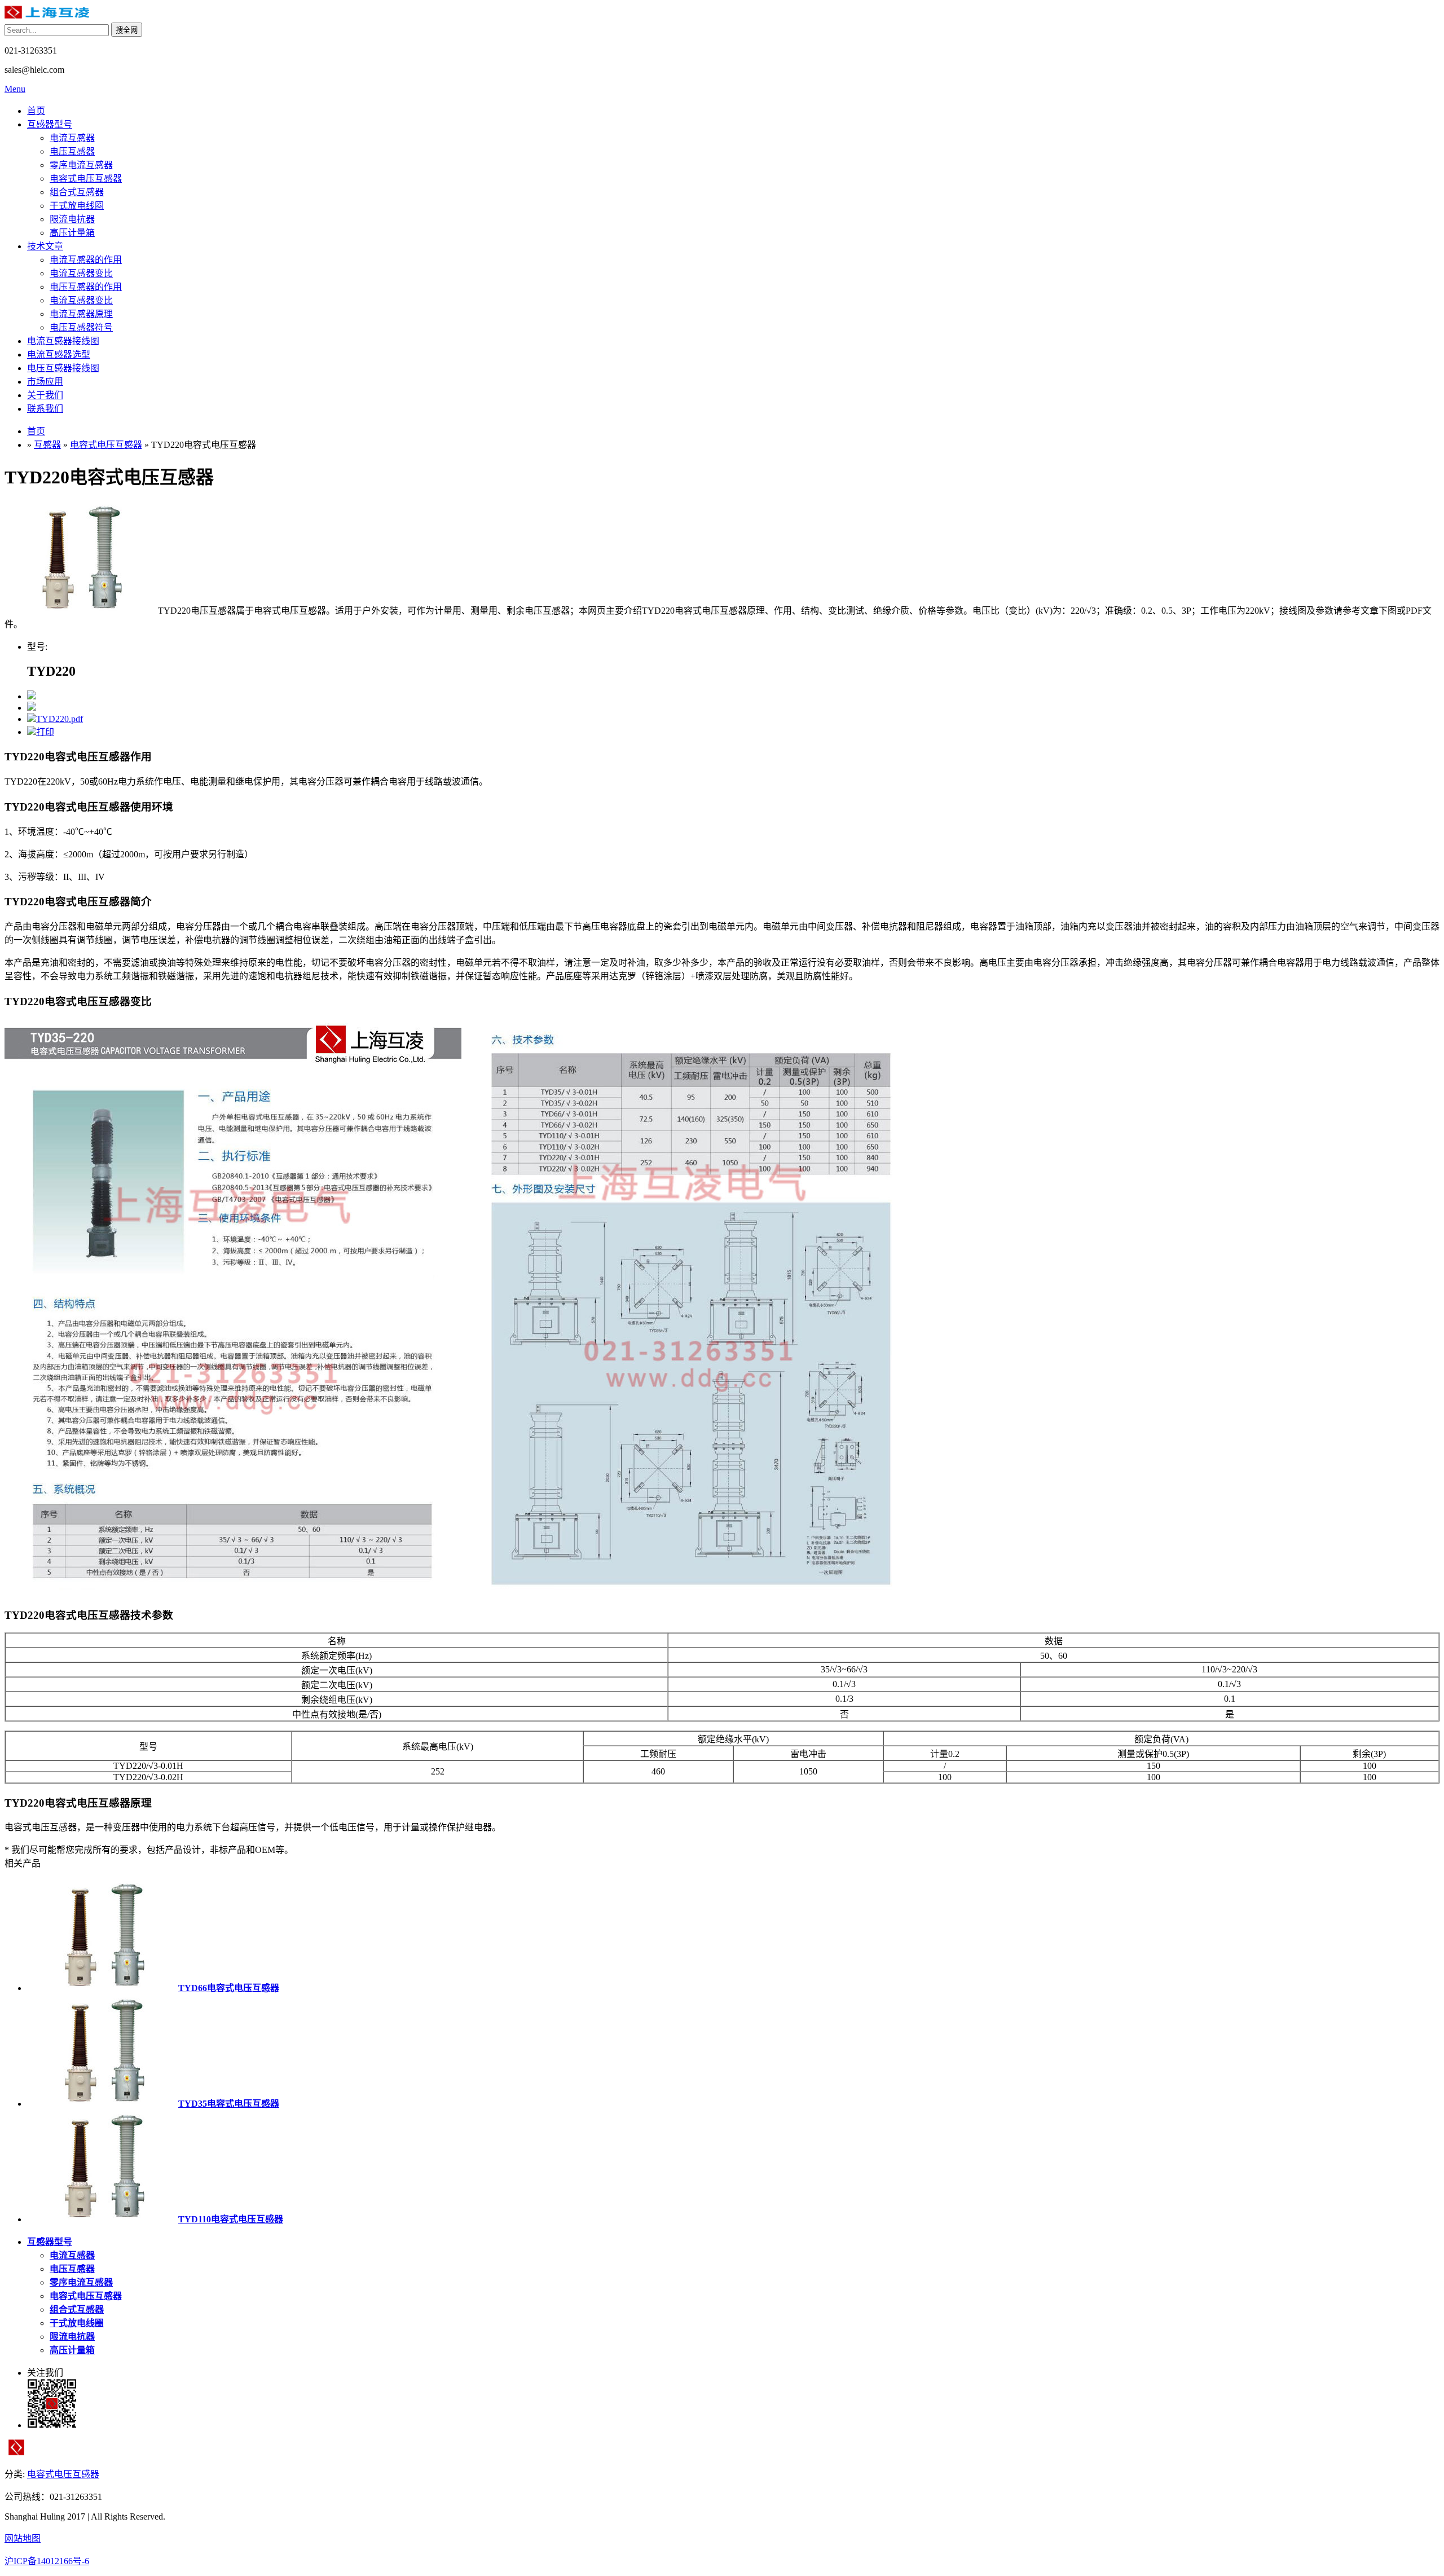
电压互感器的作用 (86, 287)
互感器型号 (50, 124)
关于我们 (45, 395)
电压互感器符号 (81, 327)
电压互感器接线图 (63, 368)
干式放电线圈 (77, 206)
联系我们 (45, 409)
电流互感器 (72, 138)
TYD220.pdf (60, 719)
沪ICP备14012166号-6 (47, 2561)
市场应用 (45, 382)
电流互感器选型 (59, 355)
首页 (36, 111)
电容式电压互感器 (86, 179)
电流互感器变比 (81, 273)
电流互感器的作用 (86, 260)
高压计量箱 (72, 233)
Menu (15, 89)
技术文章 (45, 246)
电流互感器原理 (81, 314)
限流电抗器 (72, 219)
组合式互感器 (77, 192)
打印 (45, 732)
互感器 (47, 445)
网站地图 (23, 2538)
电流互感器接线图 (63, 341)
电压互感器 (72, 151)
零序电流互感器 (81, 165)
